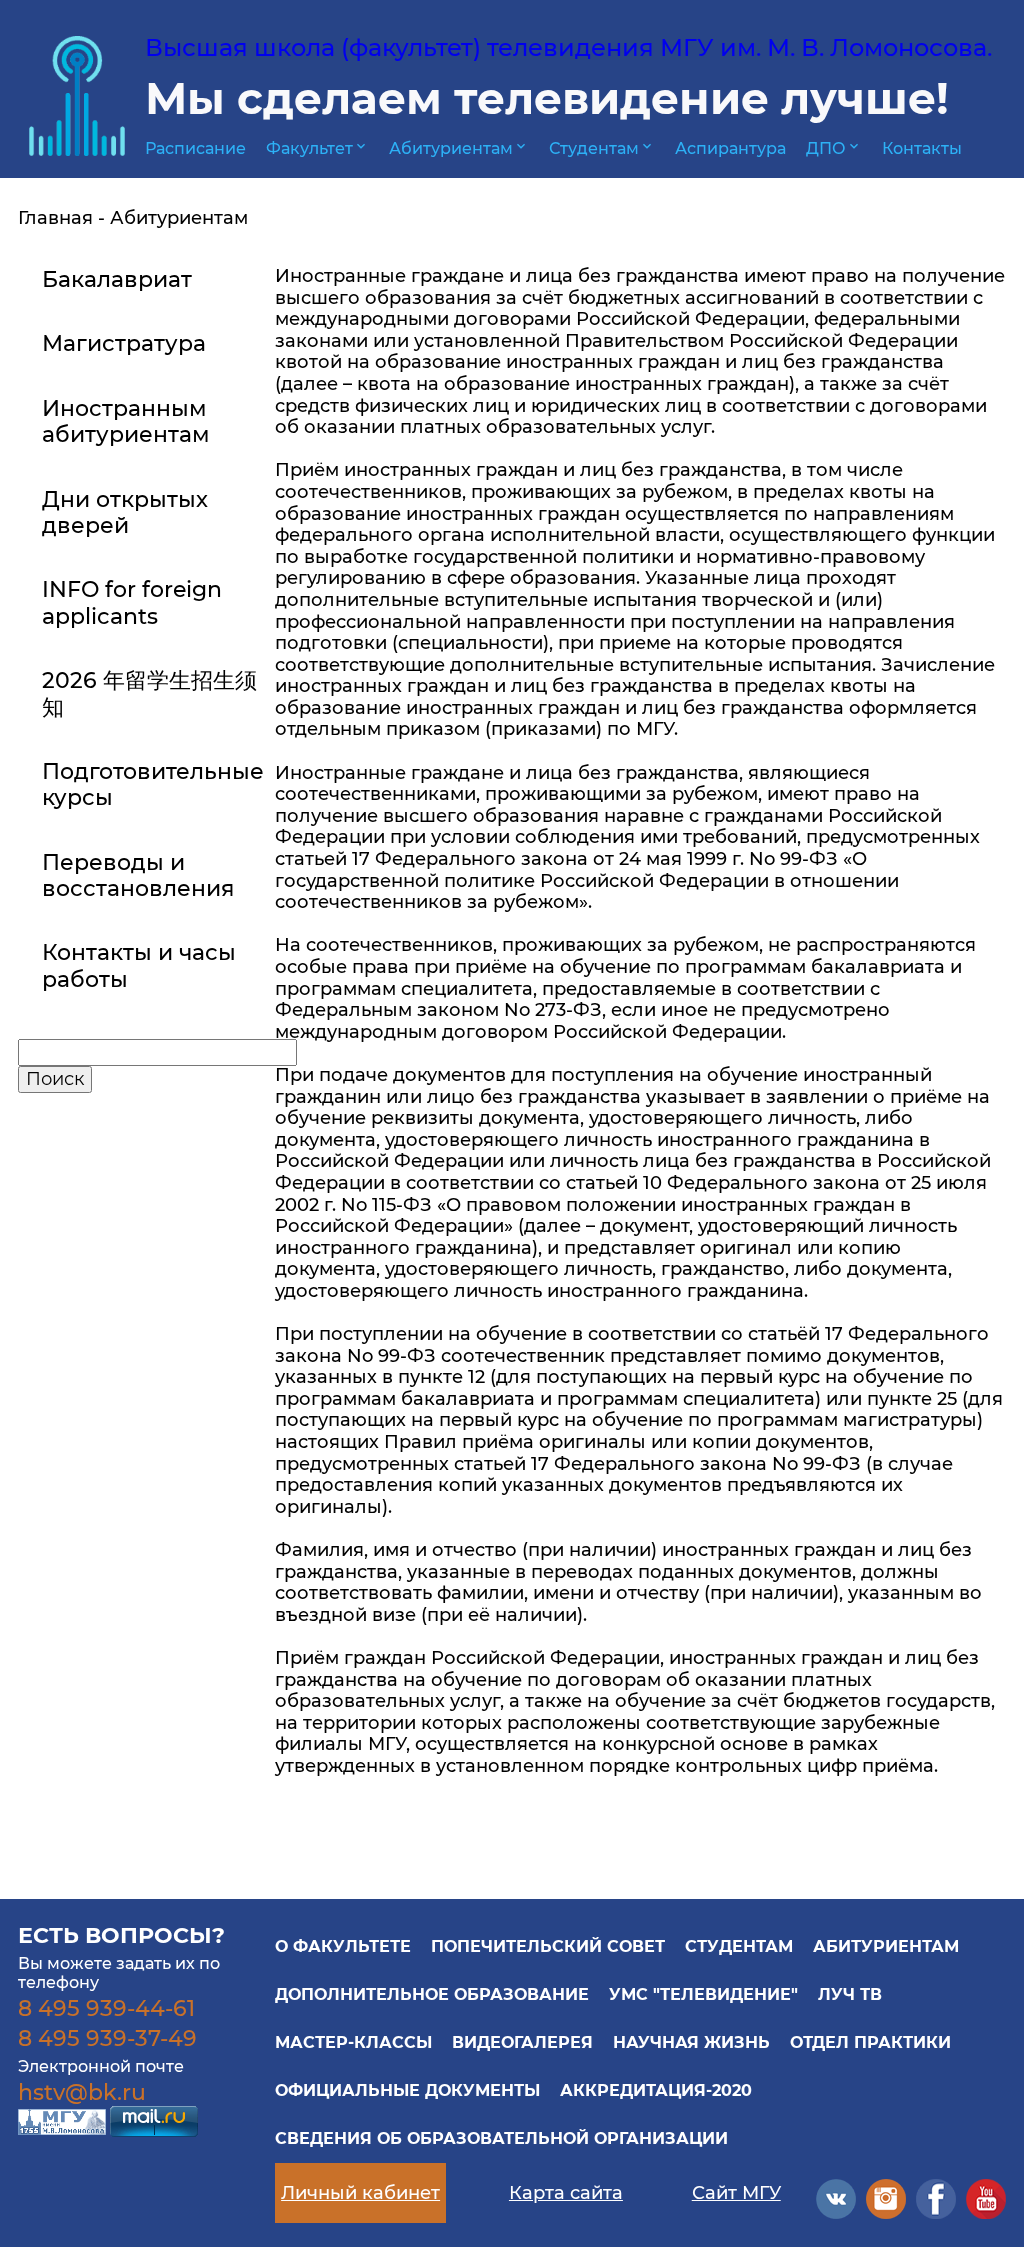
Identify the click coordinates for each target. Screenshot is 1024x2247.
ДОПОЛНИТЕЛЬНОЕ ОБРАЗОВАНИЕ (432, 1994)
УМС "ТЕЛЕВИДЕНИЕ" (703, 1994)
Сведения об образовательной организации (501, 2138)
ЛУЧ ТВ (850, 1994)
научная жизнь (691, 2042)
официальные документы (407, 2090)
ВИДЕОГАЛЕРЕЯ (522, 2042)
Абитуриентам (459, 148)
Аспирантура (730, 148)
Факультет (317, 148)
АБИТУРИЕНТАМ (886, 1946)
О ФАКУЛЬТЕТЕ (343, 1946)
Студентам (602, 148)
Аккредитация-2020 (656, 2090)
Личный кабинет (360, 2193)
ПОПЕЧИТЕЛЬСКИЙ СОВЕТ (548, 1946)
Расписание (195, 148)
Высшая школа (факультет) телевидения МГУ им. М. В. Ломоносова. (568, 47)
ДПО (834, 148)
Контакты (922, 148)
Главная (55, 218)
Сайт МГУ (736, 2193)
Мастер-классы (353, 2042)
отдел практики (870, 2042)
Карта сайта (566, 2193)
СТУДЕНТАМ (739, 1946)
